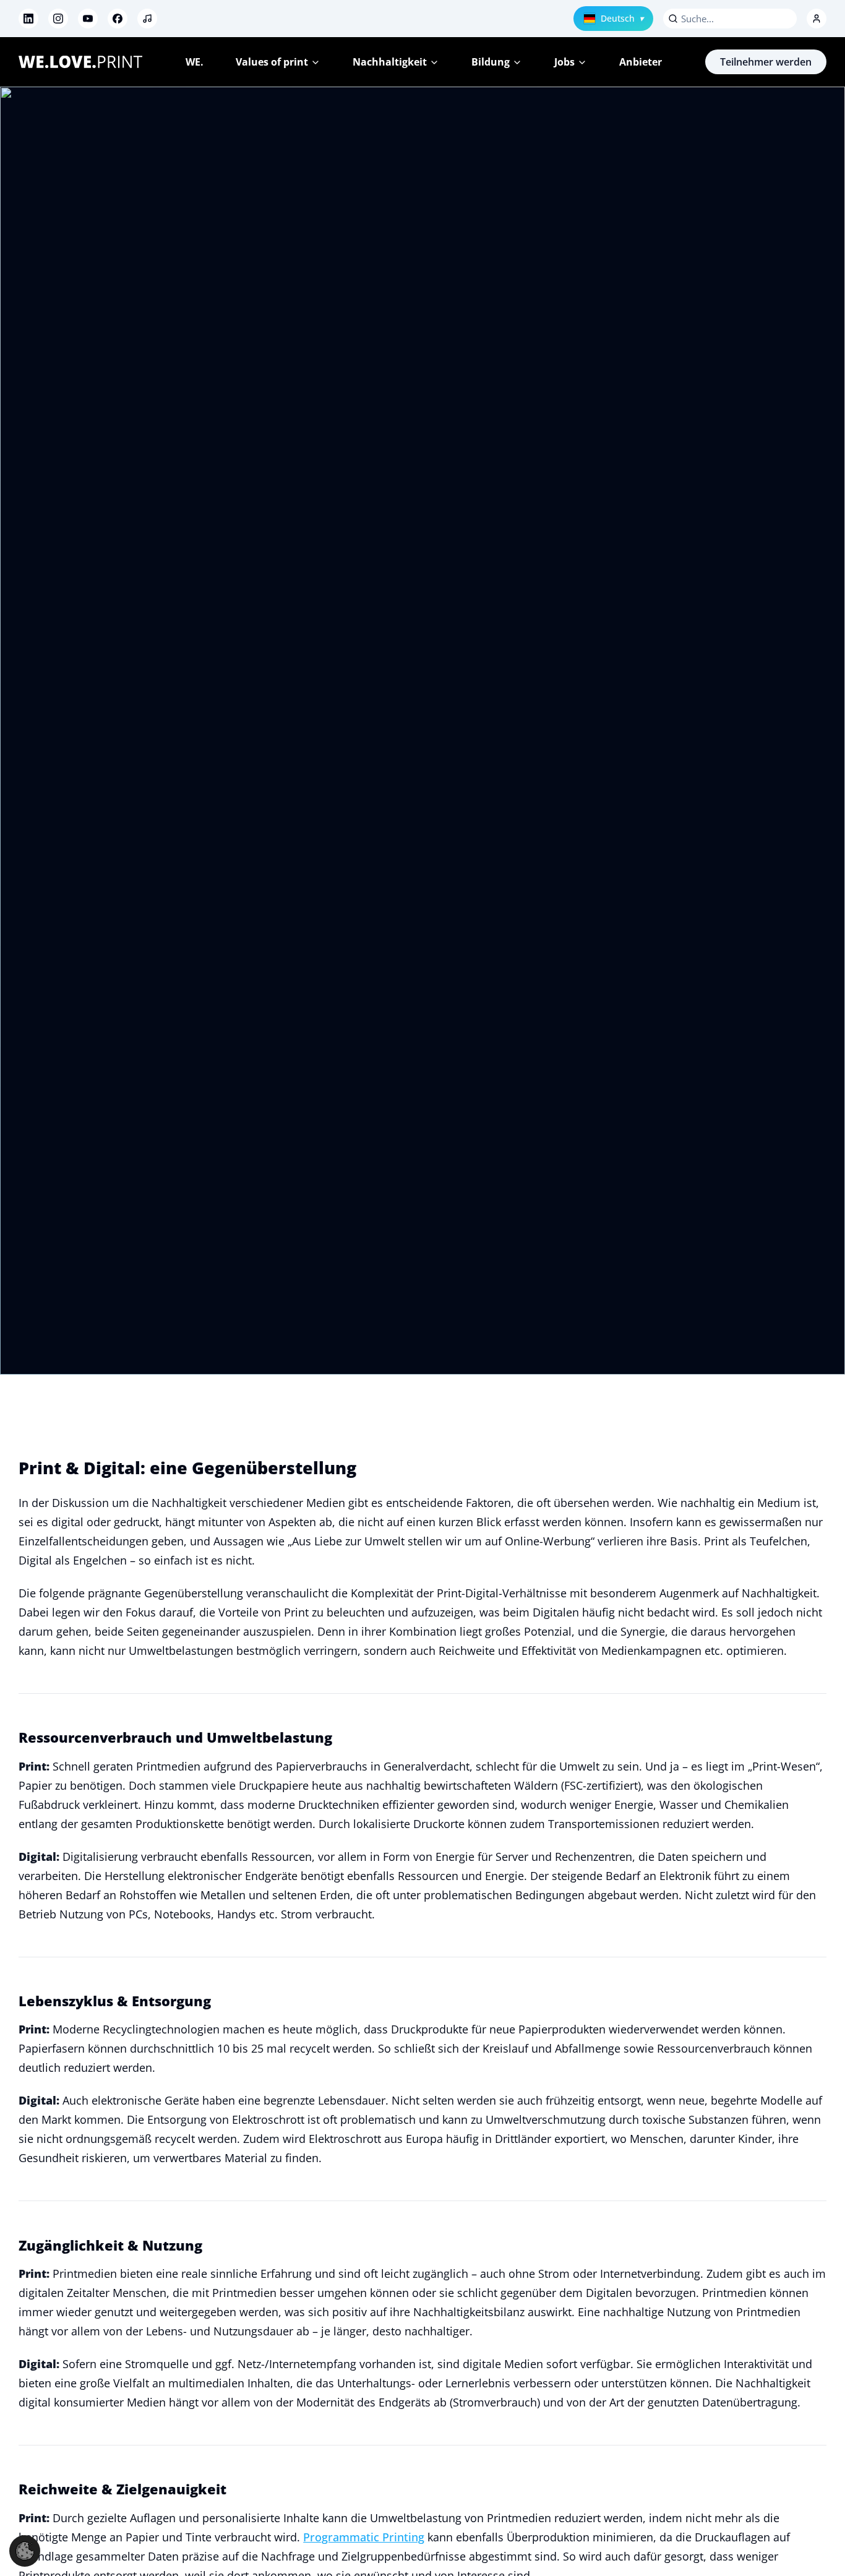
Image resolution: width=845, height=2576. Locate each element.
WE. (195, 62)
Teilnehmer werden (766, 62)
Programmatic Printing (364, 2537)
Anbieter (641, 62)
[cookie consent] (25, 2551)
